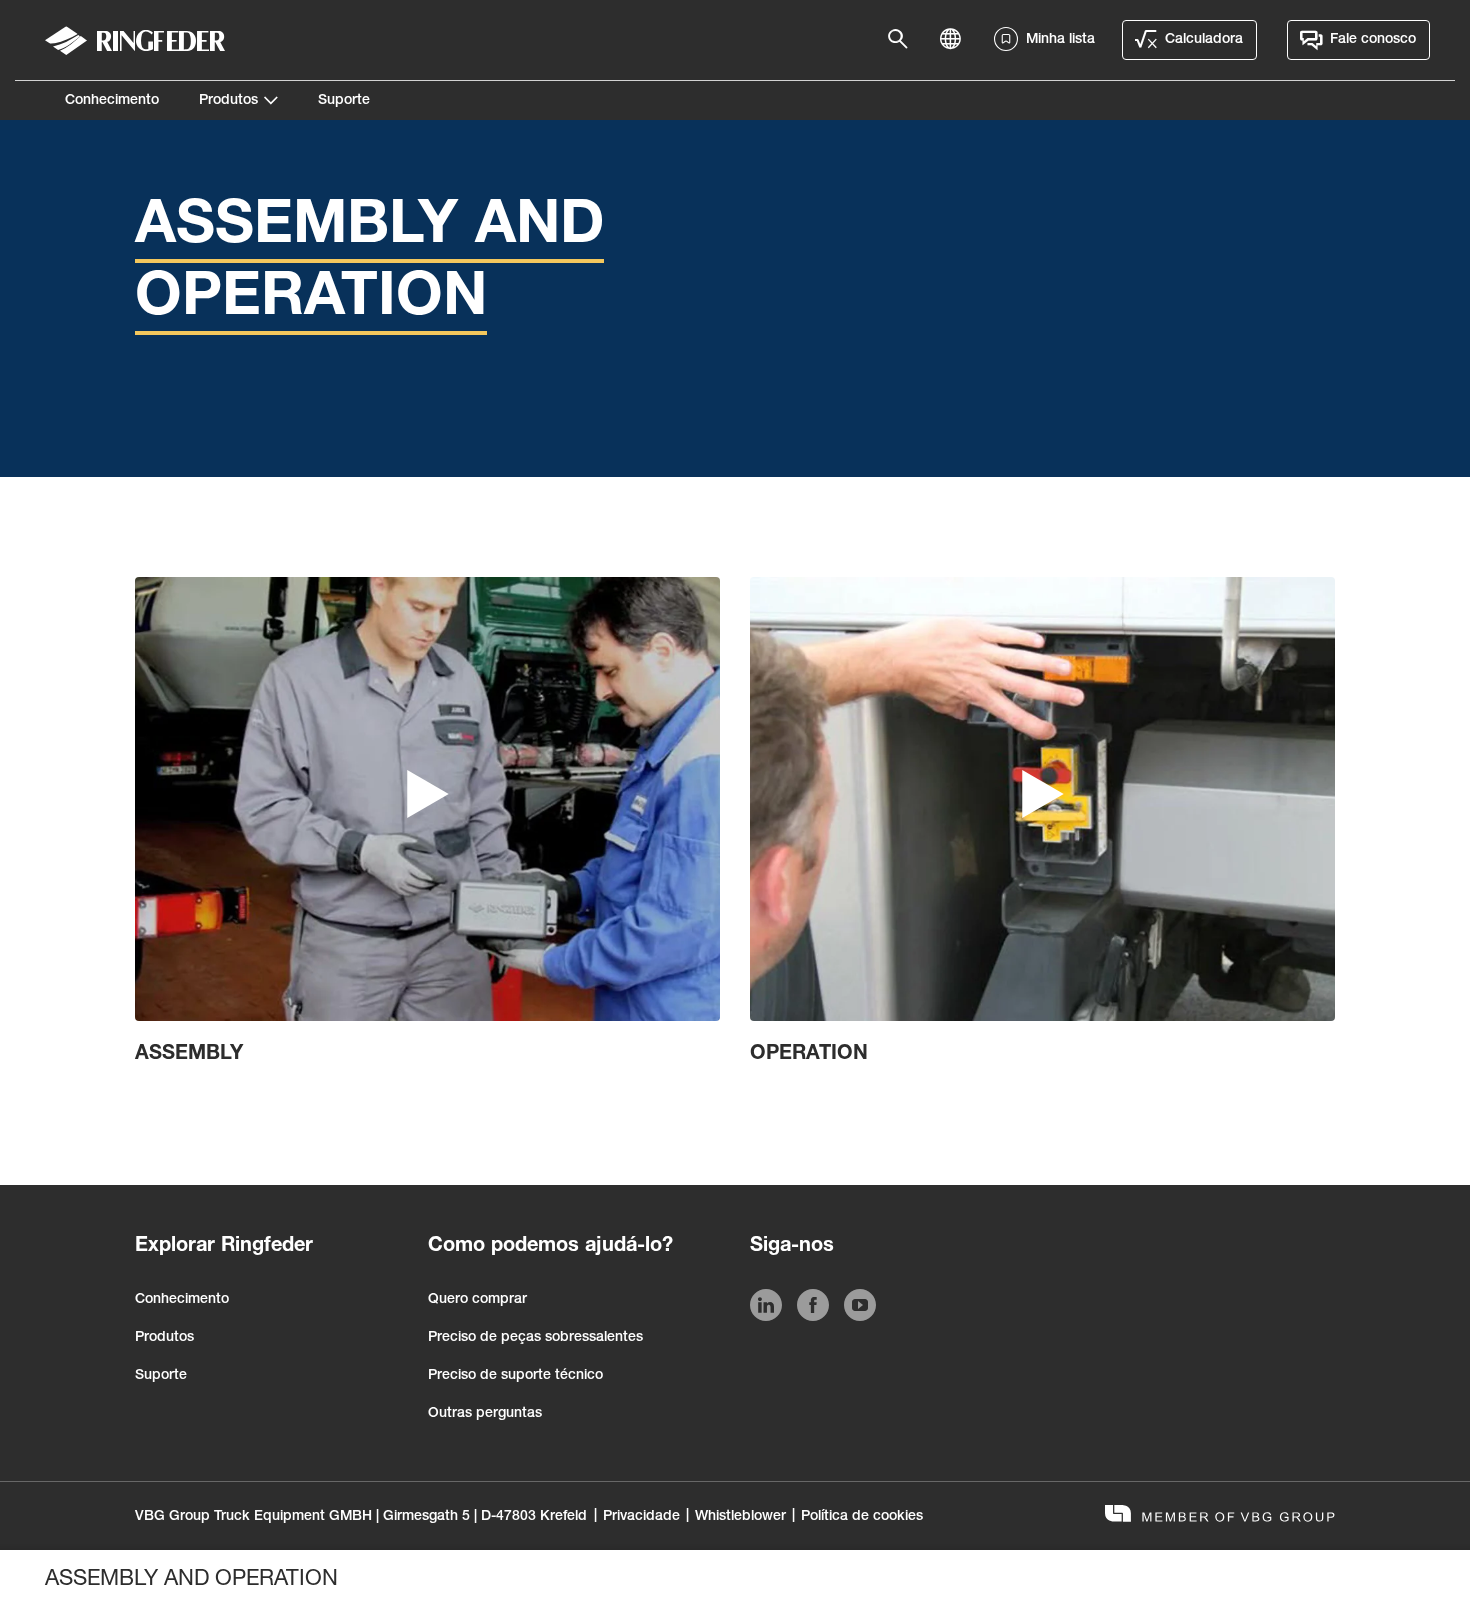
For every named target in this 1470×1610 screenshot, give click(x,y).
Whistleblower (740, 1517)
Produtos (228, 101)
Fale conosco (1373, 40)
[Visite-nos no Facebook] (813, 1309)
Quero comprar (477, 1300)
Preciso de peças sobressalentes (535, 1338)
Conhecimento (112, 101)
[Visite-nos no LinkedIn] (766, 1309)
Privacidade (641, 1517)
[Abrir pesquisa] (904, 40)
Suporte (344, 101)
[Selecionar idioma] (956, 40)
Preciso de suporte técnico (515, 1376)
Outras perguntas (485, 1414)
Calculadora (1204, 40)
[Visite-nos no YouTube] (860, 1309)
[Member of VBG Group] (1220, 1516)
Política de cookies (862, 1517)
